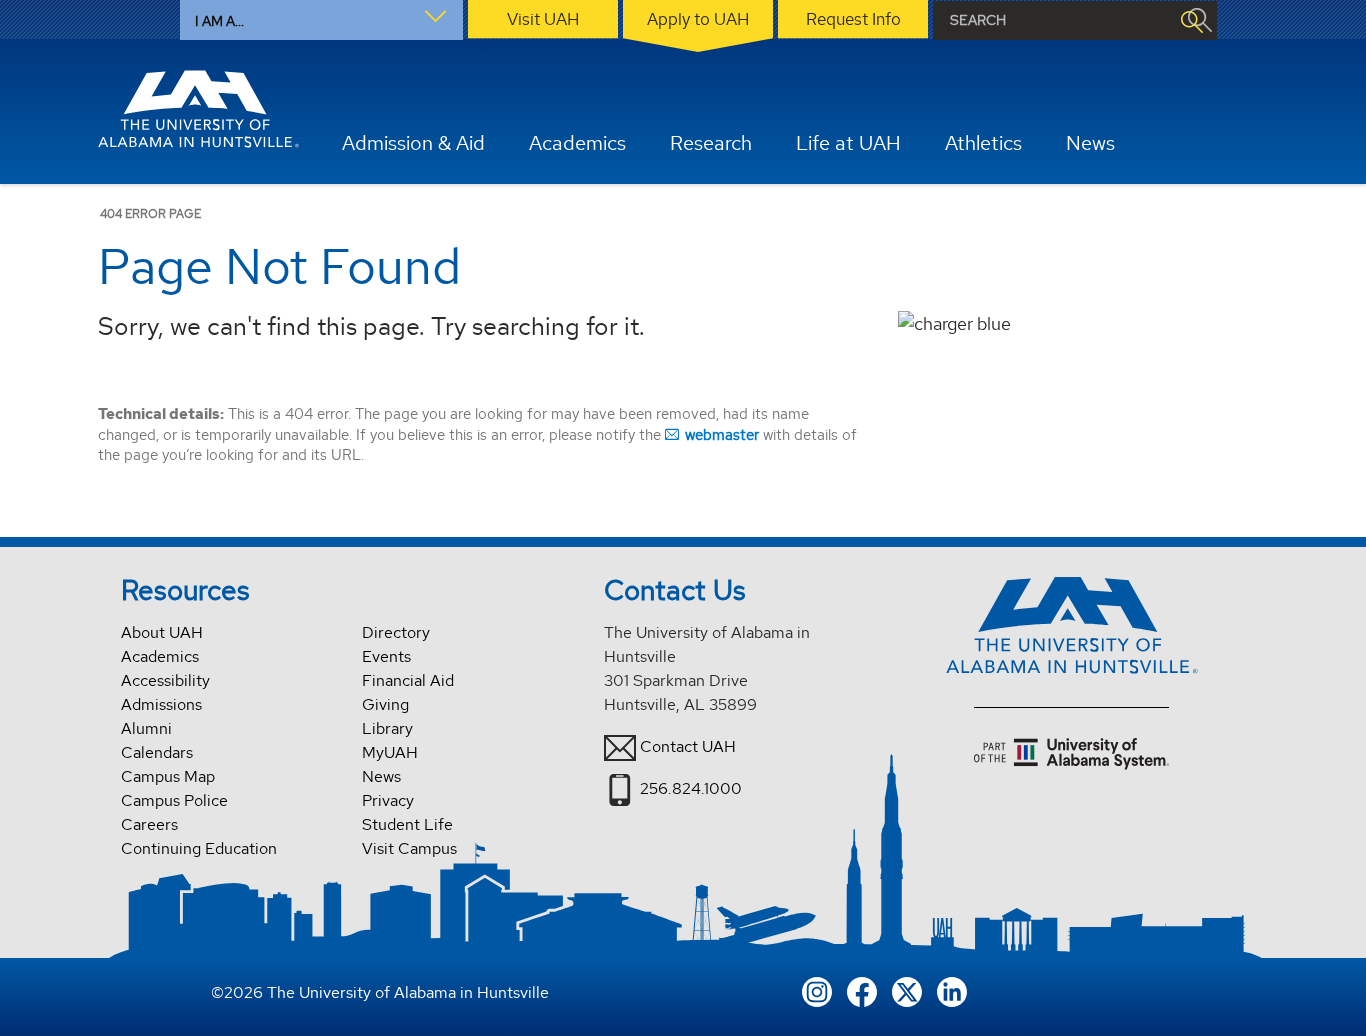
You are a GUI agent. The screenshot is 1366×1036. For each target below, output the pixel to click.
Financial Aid (408, 680)
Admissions (161, 704)
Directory (396, 632)
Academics (160, 656)
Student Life (407, 824)
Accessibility (165, 680)
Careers (149, 824)
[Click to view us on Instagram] (817, 989)
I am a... (219, 21)
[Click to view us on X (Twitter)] (907, 989)
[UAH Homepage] (199, 109)
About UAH (162, 632)
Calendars (157, 752)
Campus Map (168, 776)
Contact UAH (688, 746)
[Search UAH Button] (1191, 20)
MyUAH (390, 752)
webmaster (722, 434)
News (381, 776)
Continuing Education (199, 848)
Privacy (388, 800)
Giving (385, 704)
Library (387, 728)
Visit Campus (409, 848)
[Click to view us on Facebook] (862, 989)
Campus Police (174, 800)
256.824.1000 (691, 788)
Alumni (146, 728)
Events (386, 656)
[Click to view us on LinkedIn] (952, 989)
